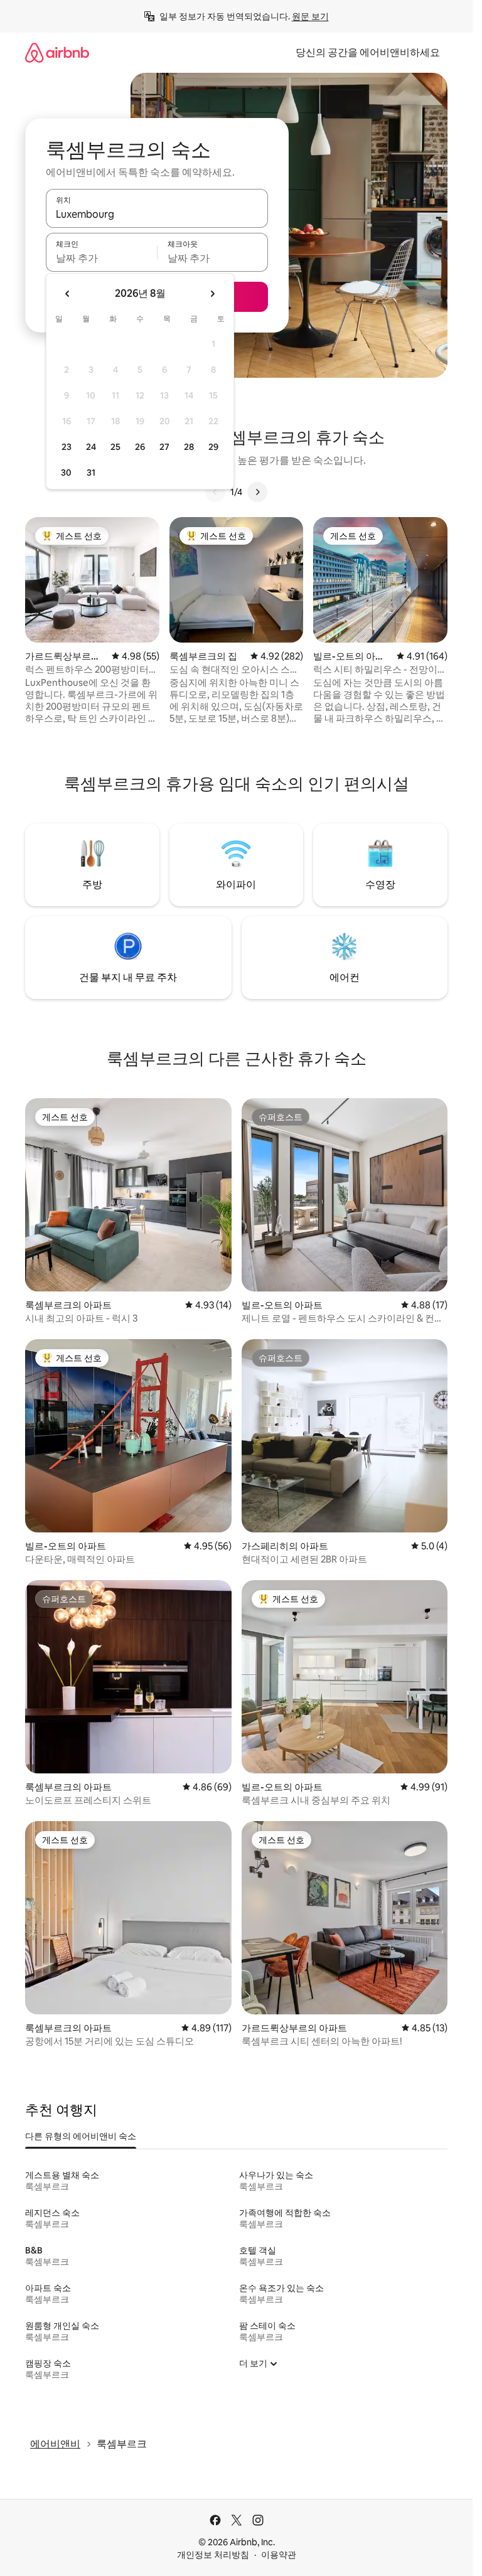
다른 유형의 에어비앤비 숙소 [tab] (81, 2136)
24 (91, 447)
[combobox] (157, 214)
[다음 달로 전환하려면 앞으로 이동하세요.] (212, 294)
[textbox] (101, 258)
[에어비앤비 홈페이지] (57, 52)
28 (189, 447)
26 (140, 447)
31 (91, 473)
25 (115, 447)
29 (213, 447)
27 (164, 447)
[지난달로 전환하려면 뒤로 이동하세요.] (68, 294)
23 (67, 447)
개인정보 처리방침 (213, 2555)
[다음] (257, 492)
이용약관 (279, 2555)
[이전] (215, 492)
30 (66, 473)
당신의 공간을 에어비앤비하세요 (368, 52)
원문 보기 (310, 16)
